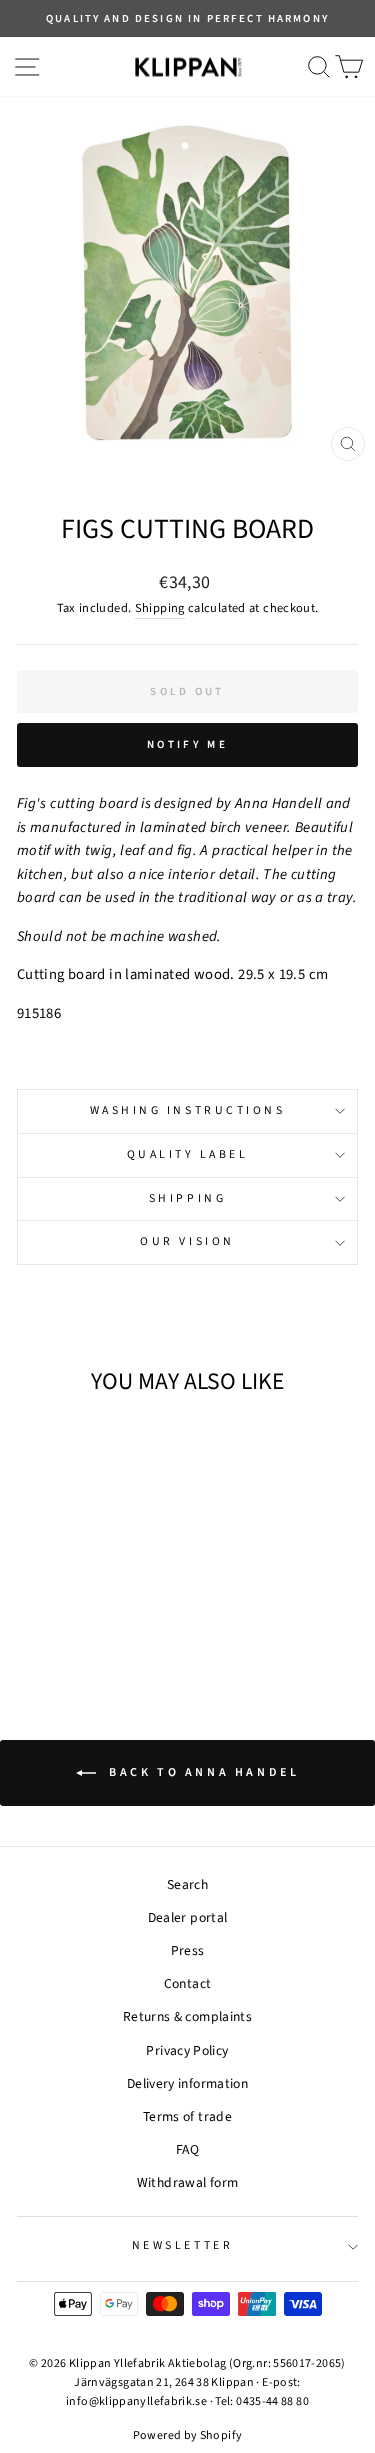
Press (188, 1950)
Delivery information (187, 2083)
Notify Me (187, 744)
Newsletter (182, 2245)
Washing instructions (188, 1110)
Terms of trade (187, 2116)
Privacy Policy (187, 2050)
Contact (188, 1983)
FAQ (187, 2149)
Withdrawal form (188, 2182)
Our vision (187, 1241)
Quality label (188, 1154)
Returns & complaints (187, 2016)
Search (187, 1884)
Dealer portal (188, 1917)
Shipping (160, 608)
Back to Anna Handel (202, 1772)
